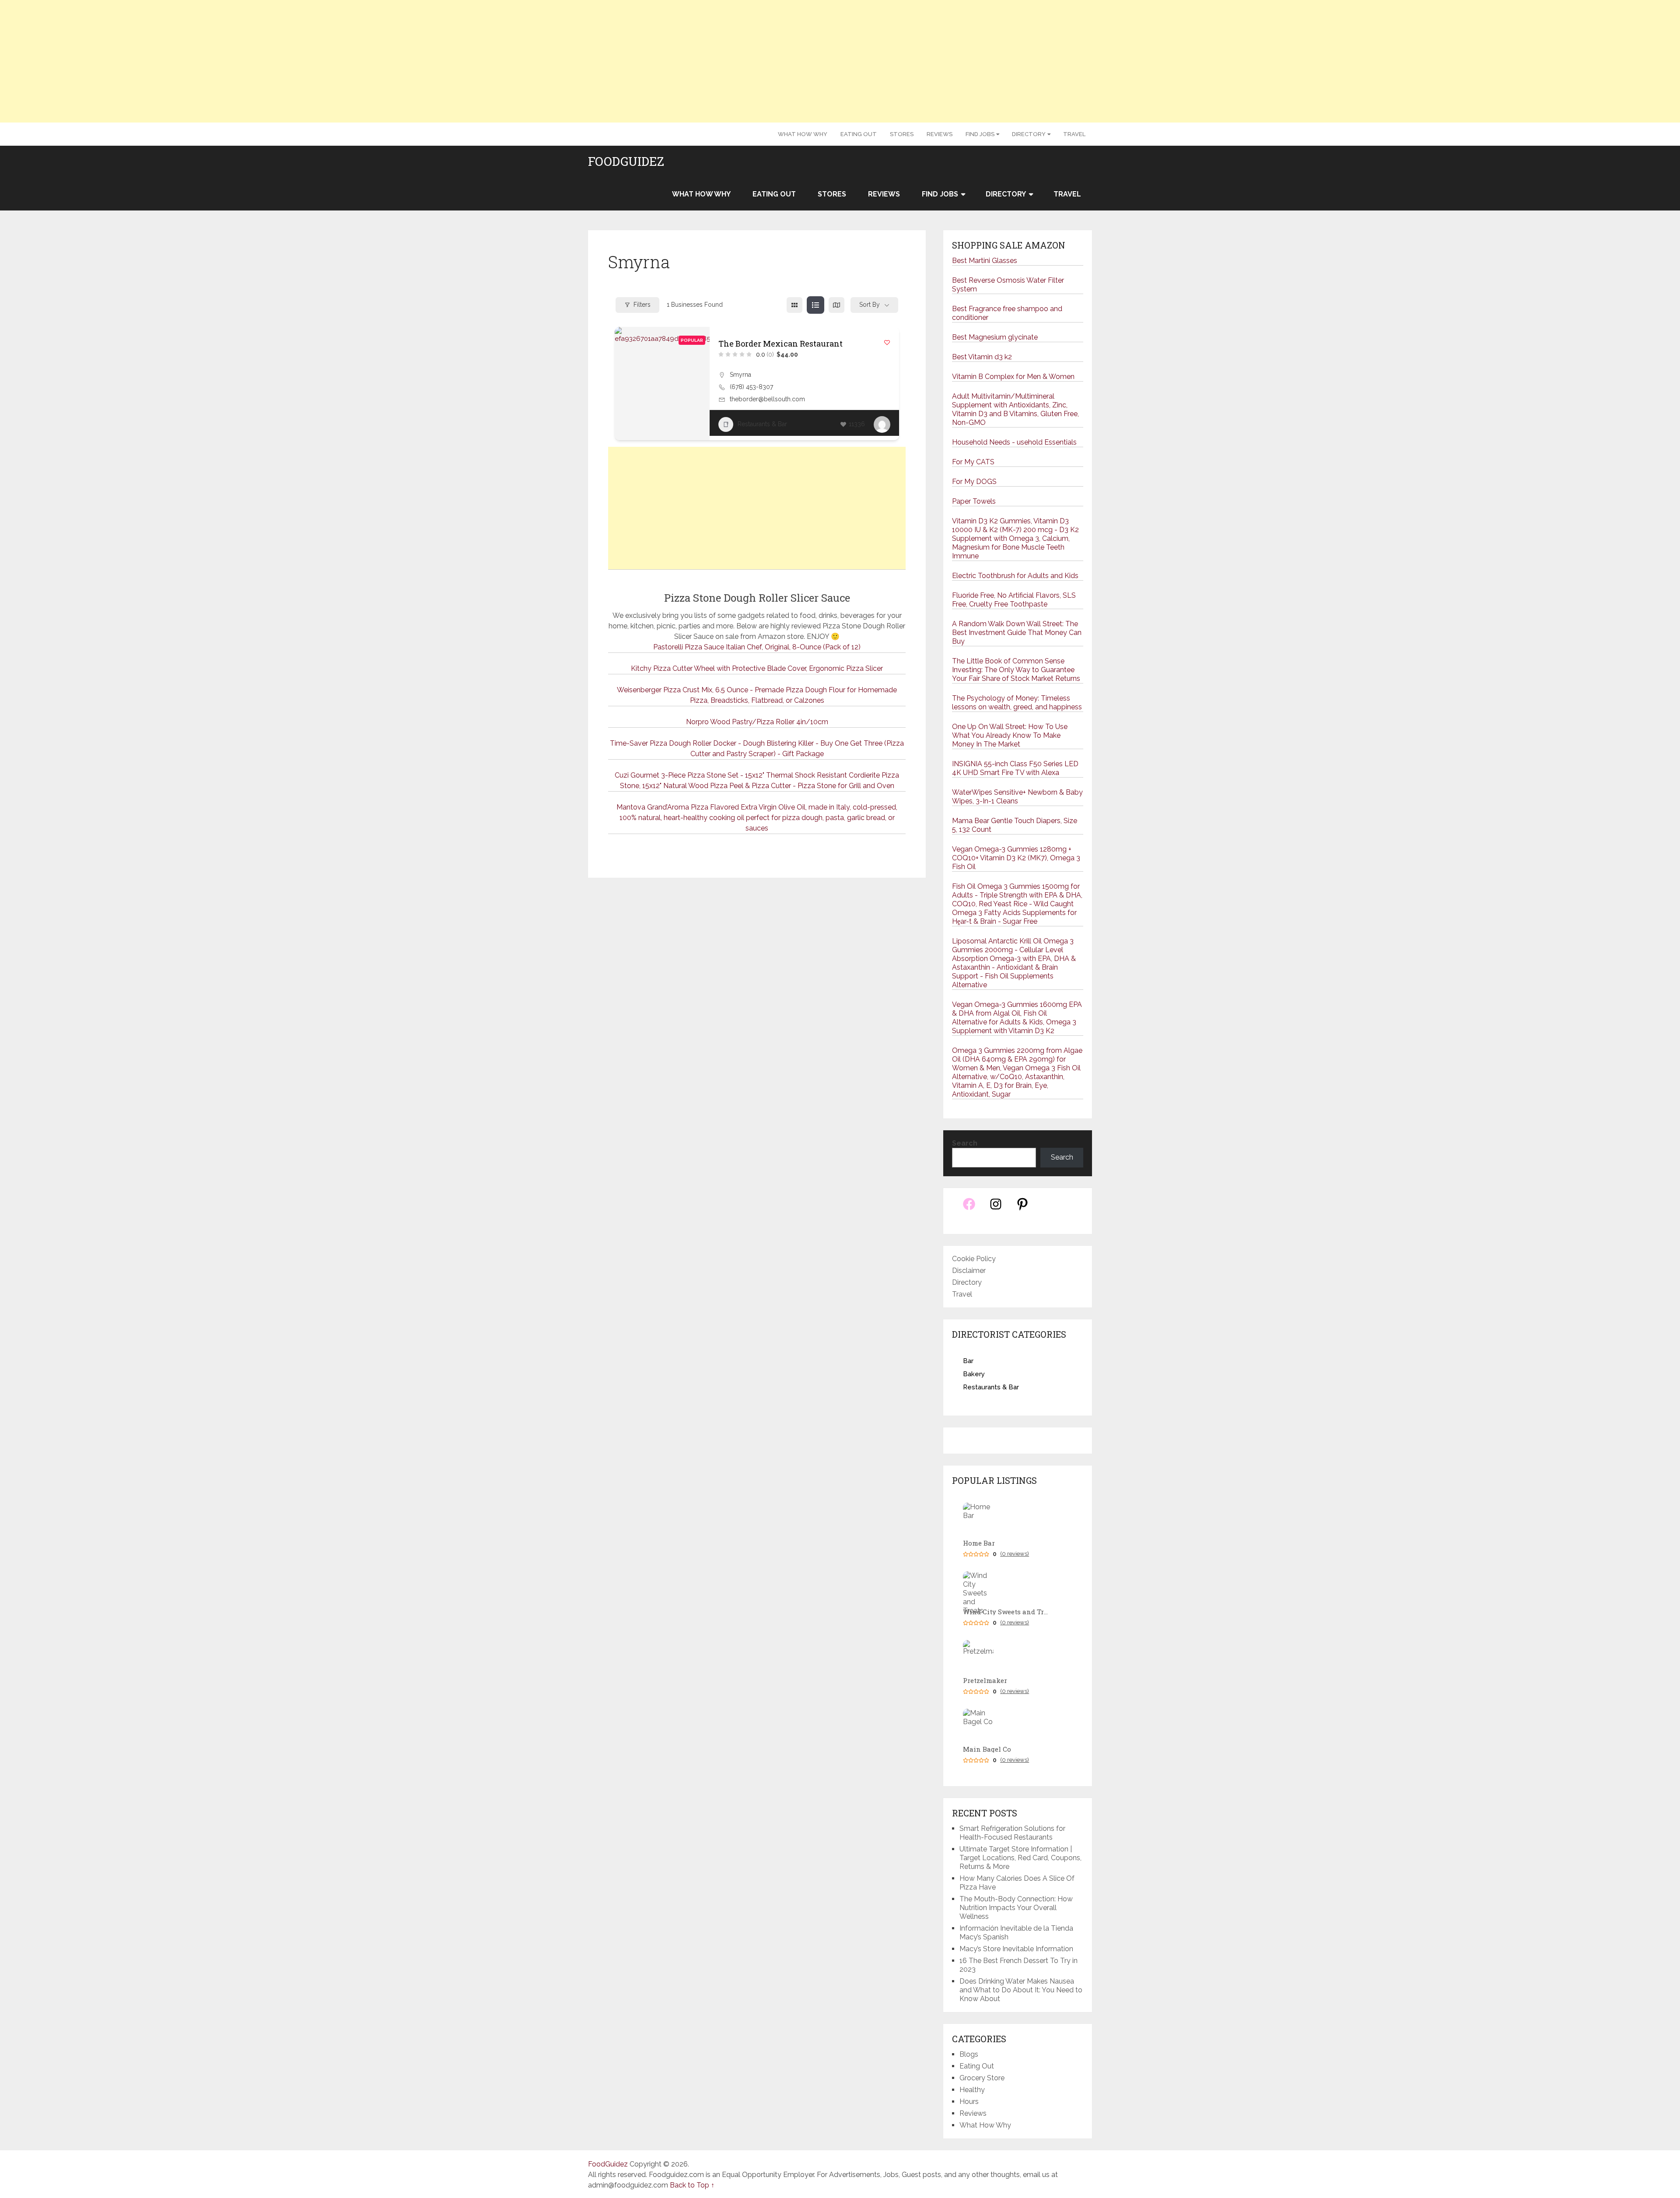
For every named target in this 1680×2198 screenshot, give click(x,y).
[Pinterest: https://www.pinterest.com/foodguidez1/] (1022, 1209)
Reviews (940, 134)
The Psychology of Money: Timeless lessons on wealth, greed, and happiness (1017, 703)
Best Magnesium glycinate (995, 337)
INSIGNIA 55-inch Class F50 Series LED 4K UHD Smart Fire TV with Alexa (1015, 768)
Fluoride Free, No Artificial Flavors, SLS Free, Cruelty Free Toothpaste (1014, 600)
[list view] (815, 305)
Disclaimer (969, 1271)
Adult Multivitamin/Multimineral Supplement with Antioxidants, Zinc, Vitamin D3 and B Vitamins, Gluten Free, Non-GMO (1015, 409)
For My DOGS (974, 482)
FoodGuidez (626, 161)
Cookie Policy (974, 1259)
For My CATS (973, 462)
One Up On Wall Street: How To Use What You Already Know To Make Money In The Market (1010, 735)
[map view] (836, 305)
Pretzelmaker (985, 1681)
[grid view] (794, 305)
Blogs (969, 2054)
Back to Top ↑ (692, 2185)
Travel (1074, 134)
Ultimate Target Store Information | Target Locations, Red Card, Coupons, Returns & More (1020, 1858)
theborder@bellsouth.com (767, 399)
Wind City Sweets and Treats (1007, 1612)
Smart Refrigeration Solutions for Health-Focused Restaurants (1012, 1833)
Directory (1029, 134)
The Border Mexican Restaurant (780, 344)
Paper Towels (974, 501)
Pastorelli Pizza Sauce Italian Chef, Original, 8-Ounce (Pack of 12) (757, 647)
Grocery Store (982, 2078)
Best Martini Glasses (985, 261)
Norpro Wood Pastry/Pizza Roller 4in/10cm (757, 722)
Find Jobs (980, 134)
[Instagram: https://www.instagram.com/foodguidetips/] (996, 1209)
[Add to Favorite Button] (887, 342)
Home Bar (979, 1543)
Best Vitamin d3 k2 (982, 357)
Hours (969, 2102)
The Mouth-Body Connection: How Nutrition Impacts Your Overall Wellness (1016, 1908)
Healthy (972, 2090)
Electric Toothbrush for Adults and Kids (1015, 576)
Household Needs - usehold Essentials (1014, 442)
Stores (902, 134)
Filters (642, 305)
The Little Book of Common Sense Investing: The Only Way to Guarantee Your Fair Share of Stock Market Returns (1016, 670)
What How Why (803, 134)
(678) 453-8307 (751, 387)
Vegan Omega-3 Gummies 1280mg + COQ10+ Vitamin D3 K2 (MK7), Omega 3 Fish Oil (1016, 858)
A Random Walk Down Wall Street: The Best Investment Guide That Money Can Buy (1017, 633)
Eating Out (859, 134)
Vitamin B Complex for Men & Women (1013, 377)
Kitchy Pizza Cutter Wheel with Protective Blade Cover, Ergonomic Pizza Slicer (757, 668)
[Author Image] (882, 424)
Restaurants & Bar (762, 424)
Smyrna (740, 375)
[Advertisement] (840, 61)
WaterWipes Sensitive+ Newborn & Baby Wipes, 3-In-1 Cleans (1017, 797)
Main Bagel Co (987, 1749)
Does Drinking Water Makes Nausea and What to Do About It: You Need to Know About (1021, 1990)
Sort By (870, 305)
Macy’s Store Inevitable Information (1016, 1949)
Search (965, 1143)
